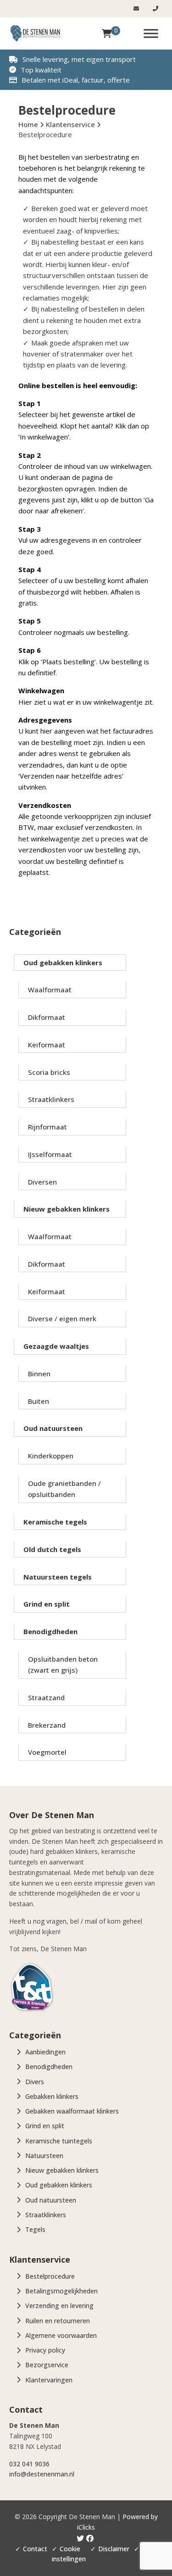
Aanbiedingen (45, 2052)
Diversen (42, 1182)
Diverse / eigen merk (62, 1319)
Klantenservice (70, 124)
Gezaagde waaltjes (56, 1346)
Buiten (39, 1401)
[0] (107, 33)
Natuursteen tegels (58, 1577)
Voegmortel (47, 1752)
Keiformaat (47, 1045)
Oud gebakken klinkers (63, 963)
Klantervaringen (49, 2380)
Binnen (39, 1374)
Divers (35, 2082)
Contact (35, 2549)
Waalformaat (50, 990)
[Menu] (151, 33)
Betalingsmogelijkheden (61, 2291)
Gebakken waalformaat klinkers (72, 2111)
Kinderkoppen (51, 1456)
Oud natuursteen (53, 1428)
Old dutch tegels (52, 1549)
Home (28, 124)
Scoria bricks (49, 1072)
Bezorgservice (47, 2365)
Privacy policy (45, 2350)
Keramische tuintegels (59, 2141)
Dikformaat (47, 1017)
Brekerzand (47, 1725)
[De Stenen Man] (35, 33)
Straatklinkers (51, 1099)
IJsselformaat (50, 1154)
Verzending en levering (59, 2306)
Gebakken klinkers (52, 2096)
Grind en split (47, 1604)
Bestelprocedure (50, 2276)
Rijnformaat (47, 1127)
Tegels (35, 2229)
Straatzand (46, 1697)
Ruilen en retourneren (58, 2321)
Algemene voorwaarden (61, 2335)
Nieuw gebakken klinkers (67, 1209)
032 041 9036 (29, 2464)
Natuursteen (44, 2156)
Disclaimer (114, 2549)
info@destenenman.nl (42, 2474)
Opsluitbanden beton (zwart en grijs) (63, 1664)
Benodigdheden (50, 1631)
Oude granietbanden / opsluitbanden (64, 1489)
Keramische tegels (55, 1522)
